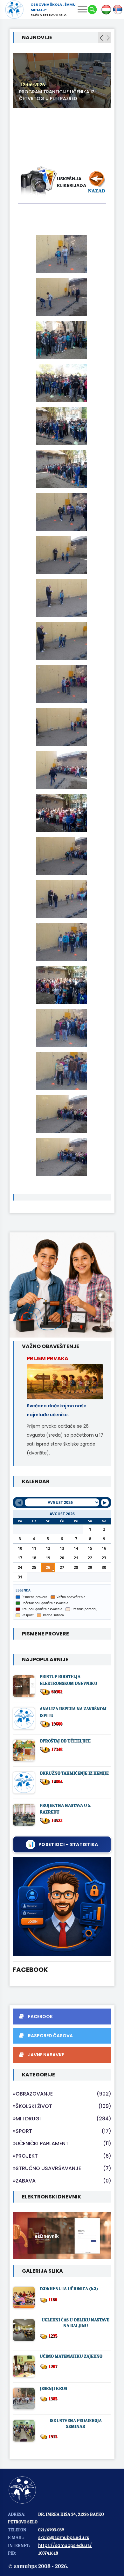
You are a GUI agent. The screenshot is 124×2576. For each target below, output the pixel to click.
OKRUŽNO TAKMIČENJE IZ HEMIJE (74, 1773)
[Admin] (62, 1906)
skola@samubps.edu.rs (64, 2538)
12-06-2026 (33, 85)
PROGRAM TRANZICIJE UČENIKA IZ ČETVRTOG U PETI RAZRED (57, 95)
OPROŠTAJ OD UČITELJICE (65, 1741)
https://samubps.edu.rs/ (65, 2546)
